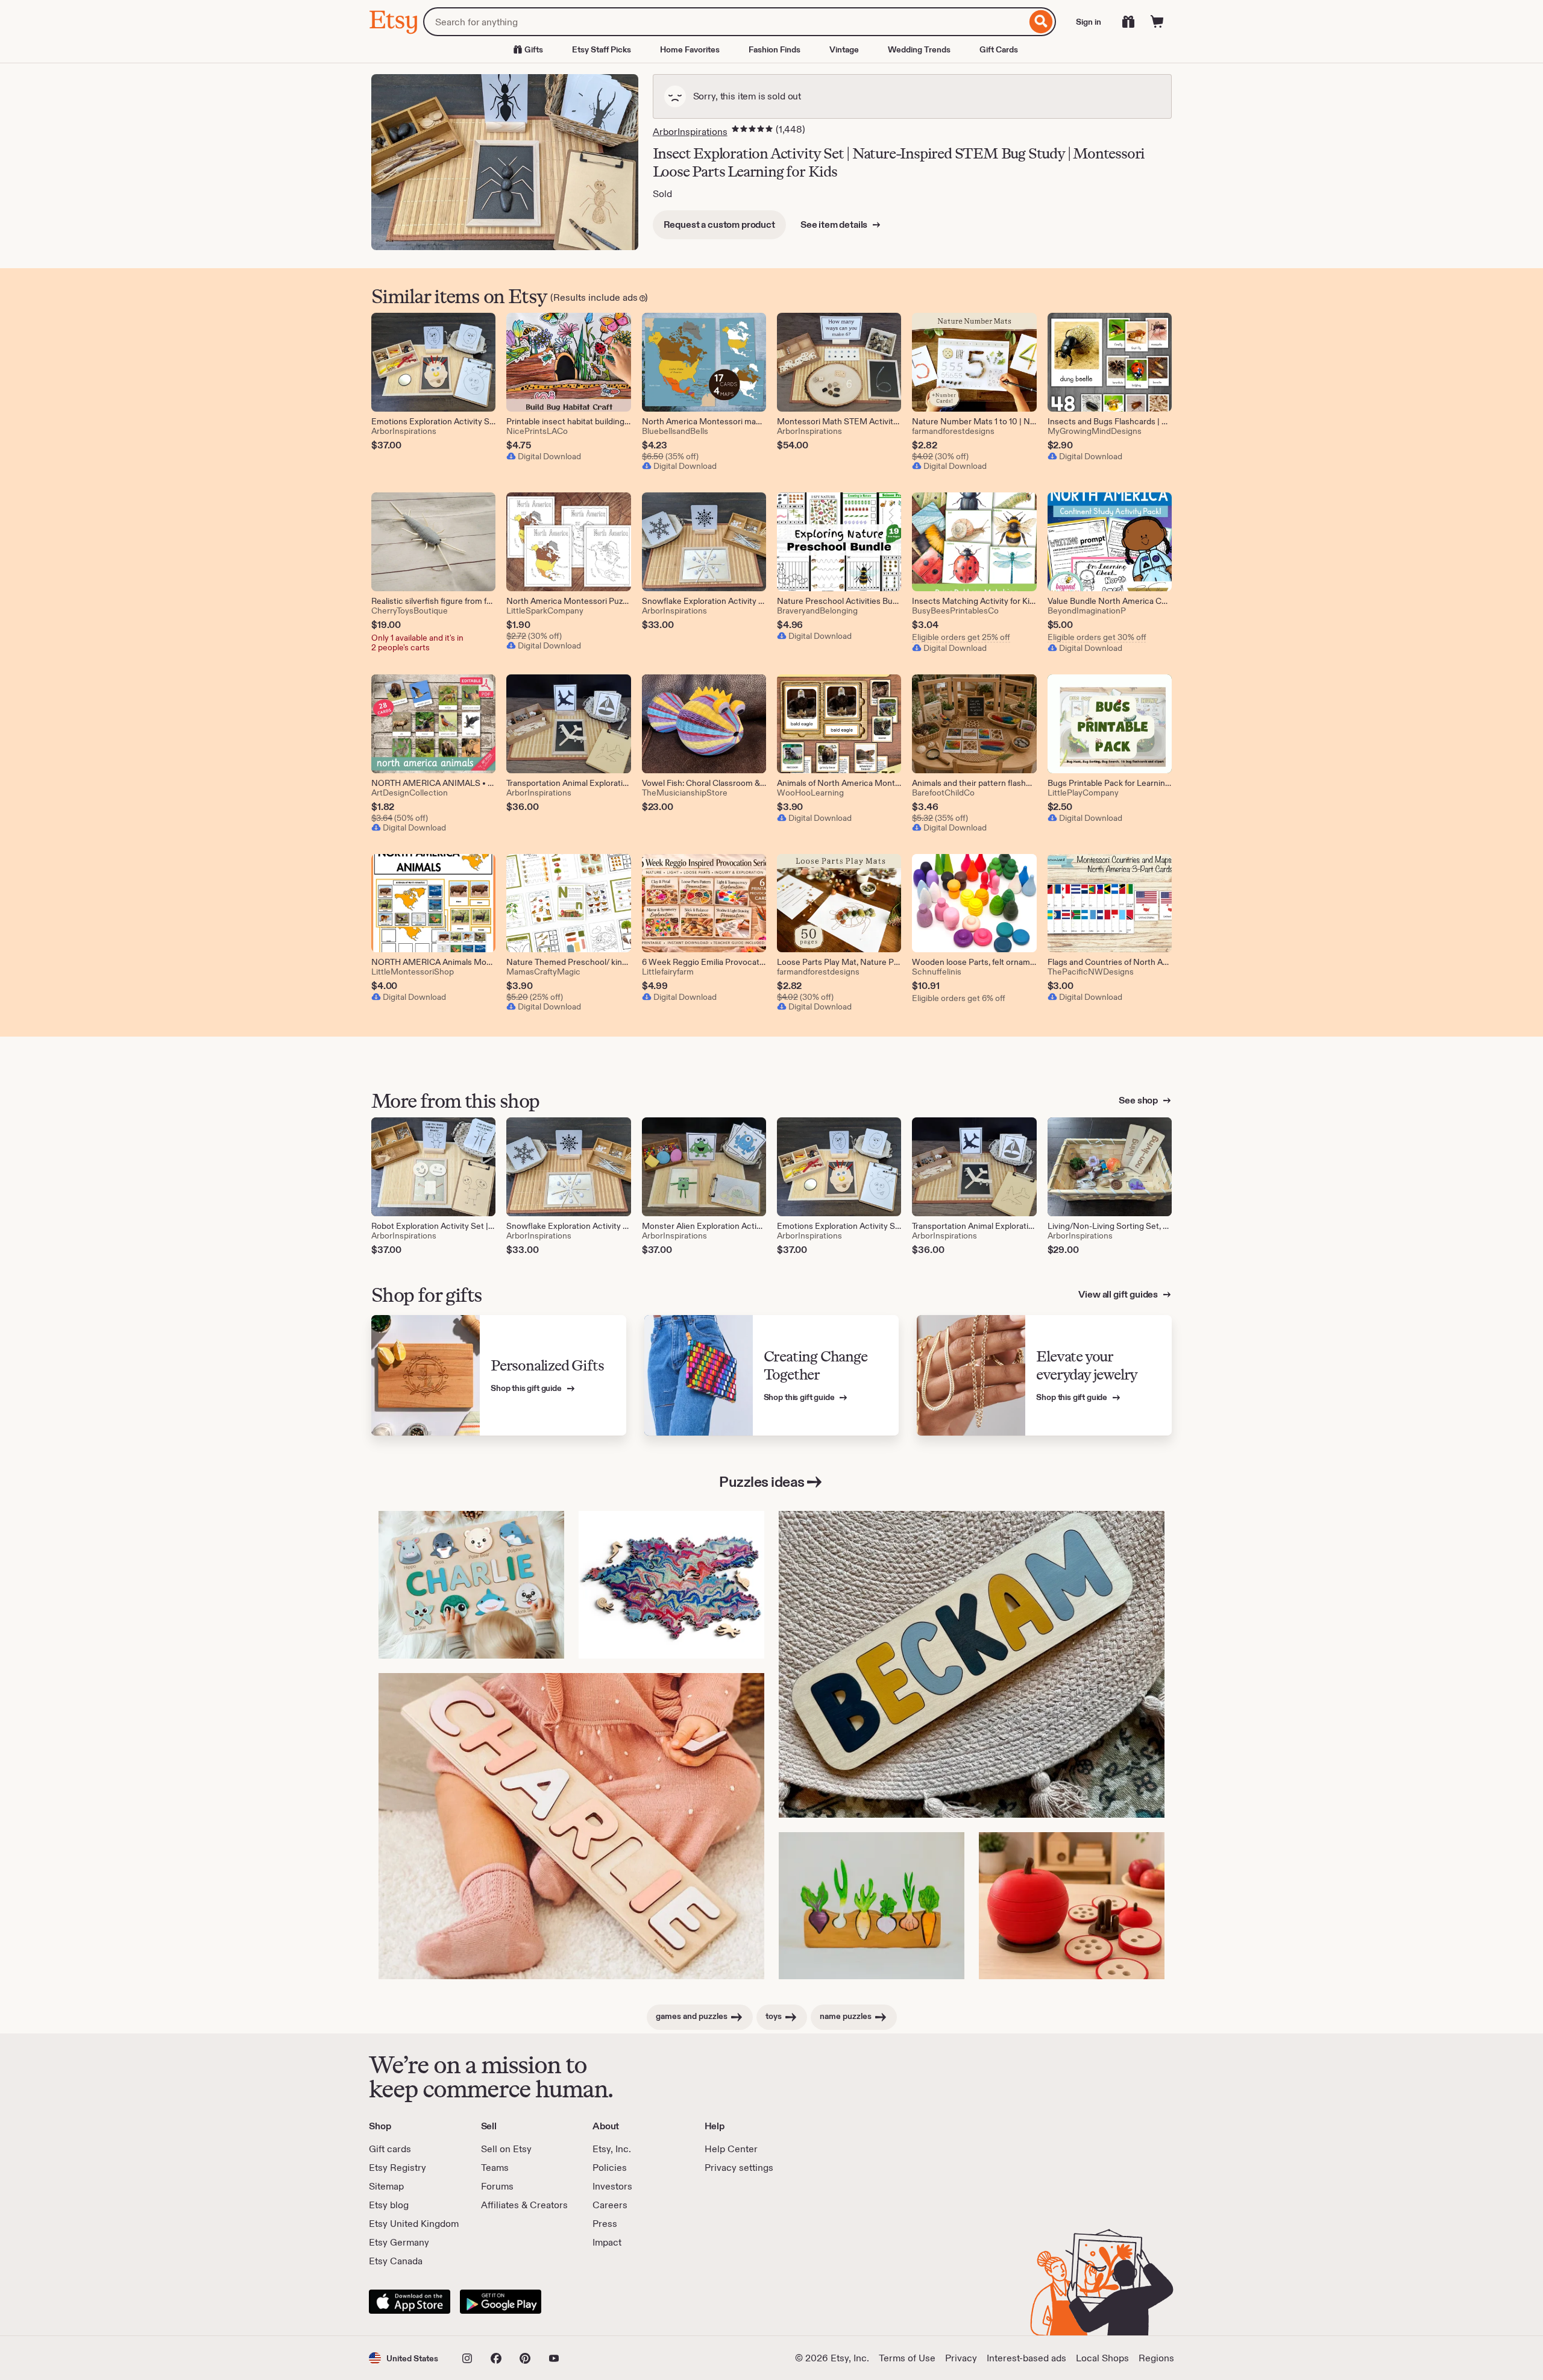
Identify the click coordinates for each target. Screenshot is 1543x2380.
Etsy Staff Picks (602, 49)
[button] (404, 2358)
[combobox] (725, 22)
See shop (1139, 1100)
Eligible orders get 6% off (959, 998)
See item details (835, 224)
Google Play (501, 2302)
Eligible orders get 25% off (961, 637)
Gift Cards (999, 49)
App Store (410, 2302)
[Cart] (1157, 22)
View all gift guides (1119, 1294)
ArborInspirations (690, 132)
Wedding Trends (919, 49)
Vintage (844, 49)
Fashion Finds (775, 49)
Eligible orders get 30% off (1097, 637)
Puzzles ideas (762, 1482)
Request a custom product (719, 224)
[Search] (1041, 22)
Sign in (1089, 22)
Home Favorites (690, 49)
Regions (1156, 2358)
